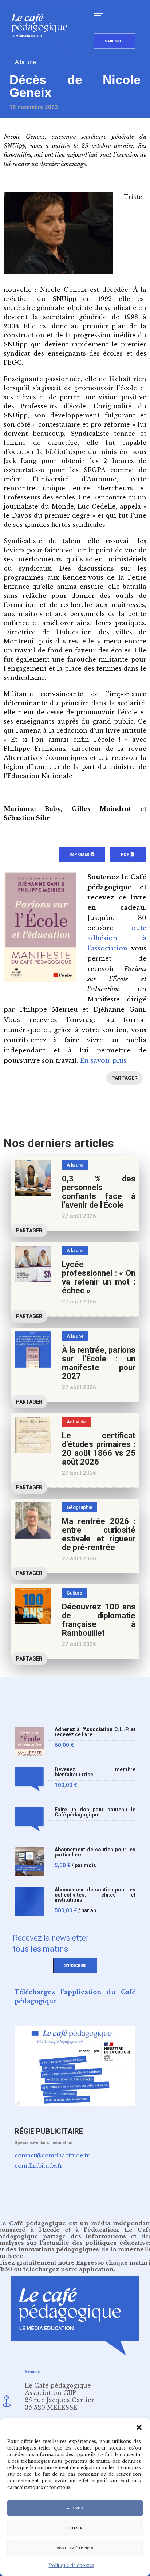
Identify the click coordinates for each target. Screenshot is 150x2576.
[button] (139, 2427)
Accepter (75, 2508)
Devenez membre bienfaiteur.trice (95, 1772)
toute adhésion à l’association (117, 938)
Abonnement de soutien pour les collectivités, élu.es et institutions (95, 1895)
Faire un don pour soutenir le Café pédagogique (95, 1812)
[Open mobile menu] (101, 15)
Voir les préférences (75, 2548)
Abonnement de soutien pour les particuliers (95, 1852)
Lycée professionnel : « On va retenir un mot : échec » (99, 1277)
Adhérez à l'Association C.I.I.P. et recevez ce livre (95, 1732)
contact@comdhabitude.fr (52, 2155)
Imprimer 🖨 (82, 854)
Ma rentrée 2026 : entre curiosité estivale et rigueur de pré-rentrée (99, 1534)
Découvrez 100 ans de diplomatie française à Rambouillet (99, 1620)
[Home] (42, 49)
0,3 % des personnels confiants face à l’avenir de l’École (99, 1192)
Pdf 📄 (128, 854)
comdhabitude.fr (39, 2166)
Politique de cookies (72, 2565)
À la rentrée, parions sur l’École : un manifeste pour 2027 (99, 1363)
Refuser (75, 2528)
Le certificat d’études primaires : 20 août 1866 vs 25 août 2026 (99, 1449)
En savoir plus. (104, 1061)
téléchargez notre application (68, 2269)
